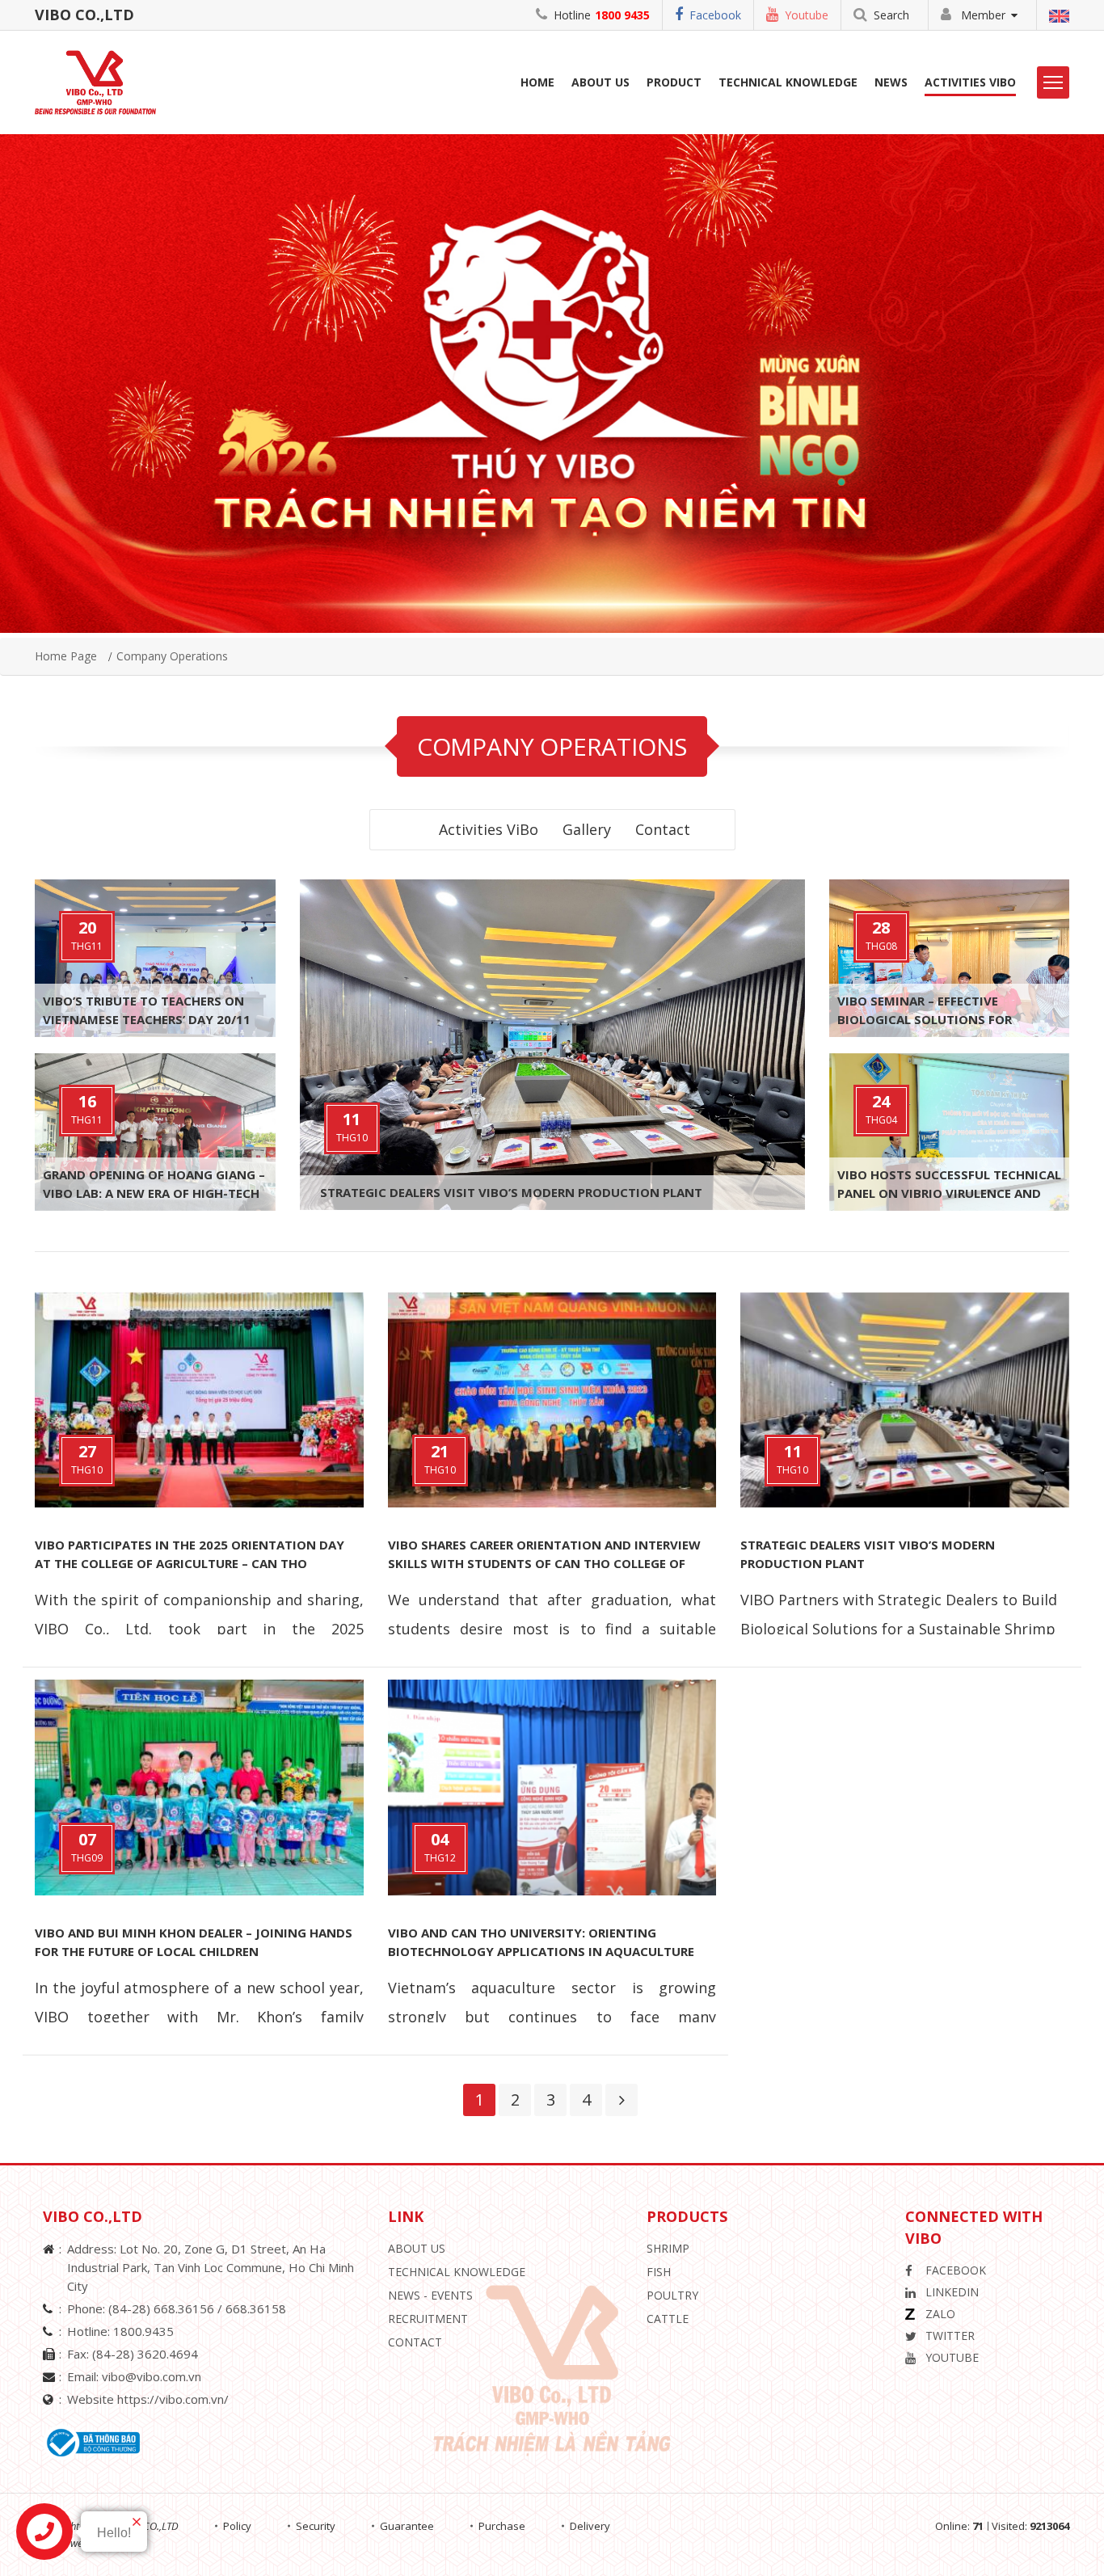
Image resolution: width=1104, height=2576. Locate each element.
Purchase (502, 2526)
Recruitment (428, 2319)
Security (316, 2526)
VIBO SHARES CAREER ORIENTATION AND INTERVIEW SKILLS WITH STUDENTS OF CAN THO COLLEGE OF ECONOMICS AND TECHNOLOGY (544, 1563)
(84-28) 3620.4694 (145, 2354)
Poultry (672, 2295)
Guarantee (407, 2526)
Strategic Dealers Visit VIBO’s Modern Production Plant (511, 1192)
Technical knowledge (457, 2272)
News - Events (430, 2295)
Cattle (668, 2319)
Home (537, 82)
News (891, 82)
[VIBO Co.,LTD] (101, 81)
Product (674, 82)
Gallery (587, 829)
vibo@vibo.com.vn (152, 2376)
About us (600, 82)
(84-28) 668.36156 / (167, 2308)
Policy (237, 2526)
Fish (659, 2272)
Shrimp (668, 2248)
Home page (66, 656)
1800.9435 (143, 2331)
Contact (663, 829)
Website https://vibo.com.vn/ (148, 2399)
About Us (417, 2248)
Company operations (172, 656)
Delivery (590, 2526)
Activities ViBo (970, 82)
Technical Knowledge (788, 82)
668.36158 (256, 2308)
